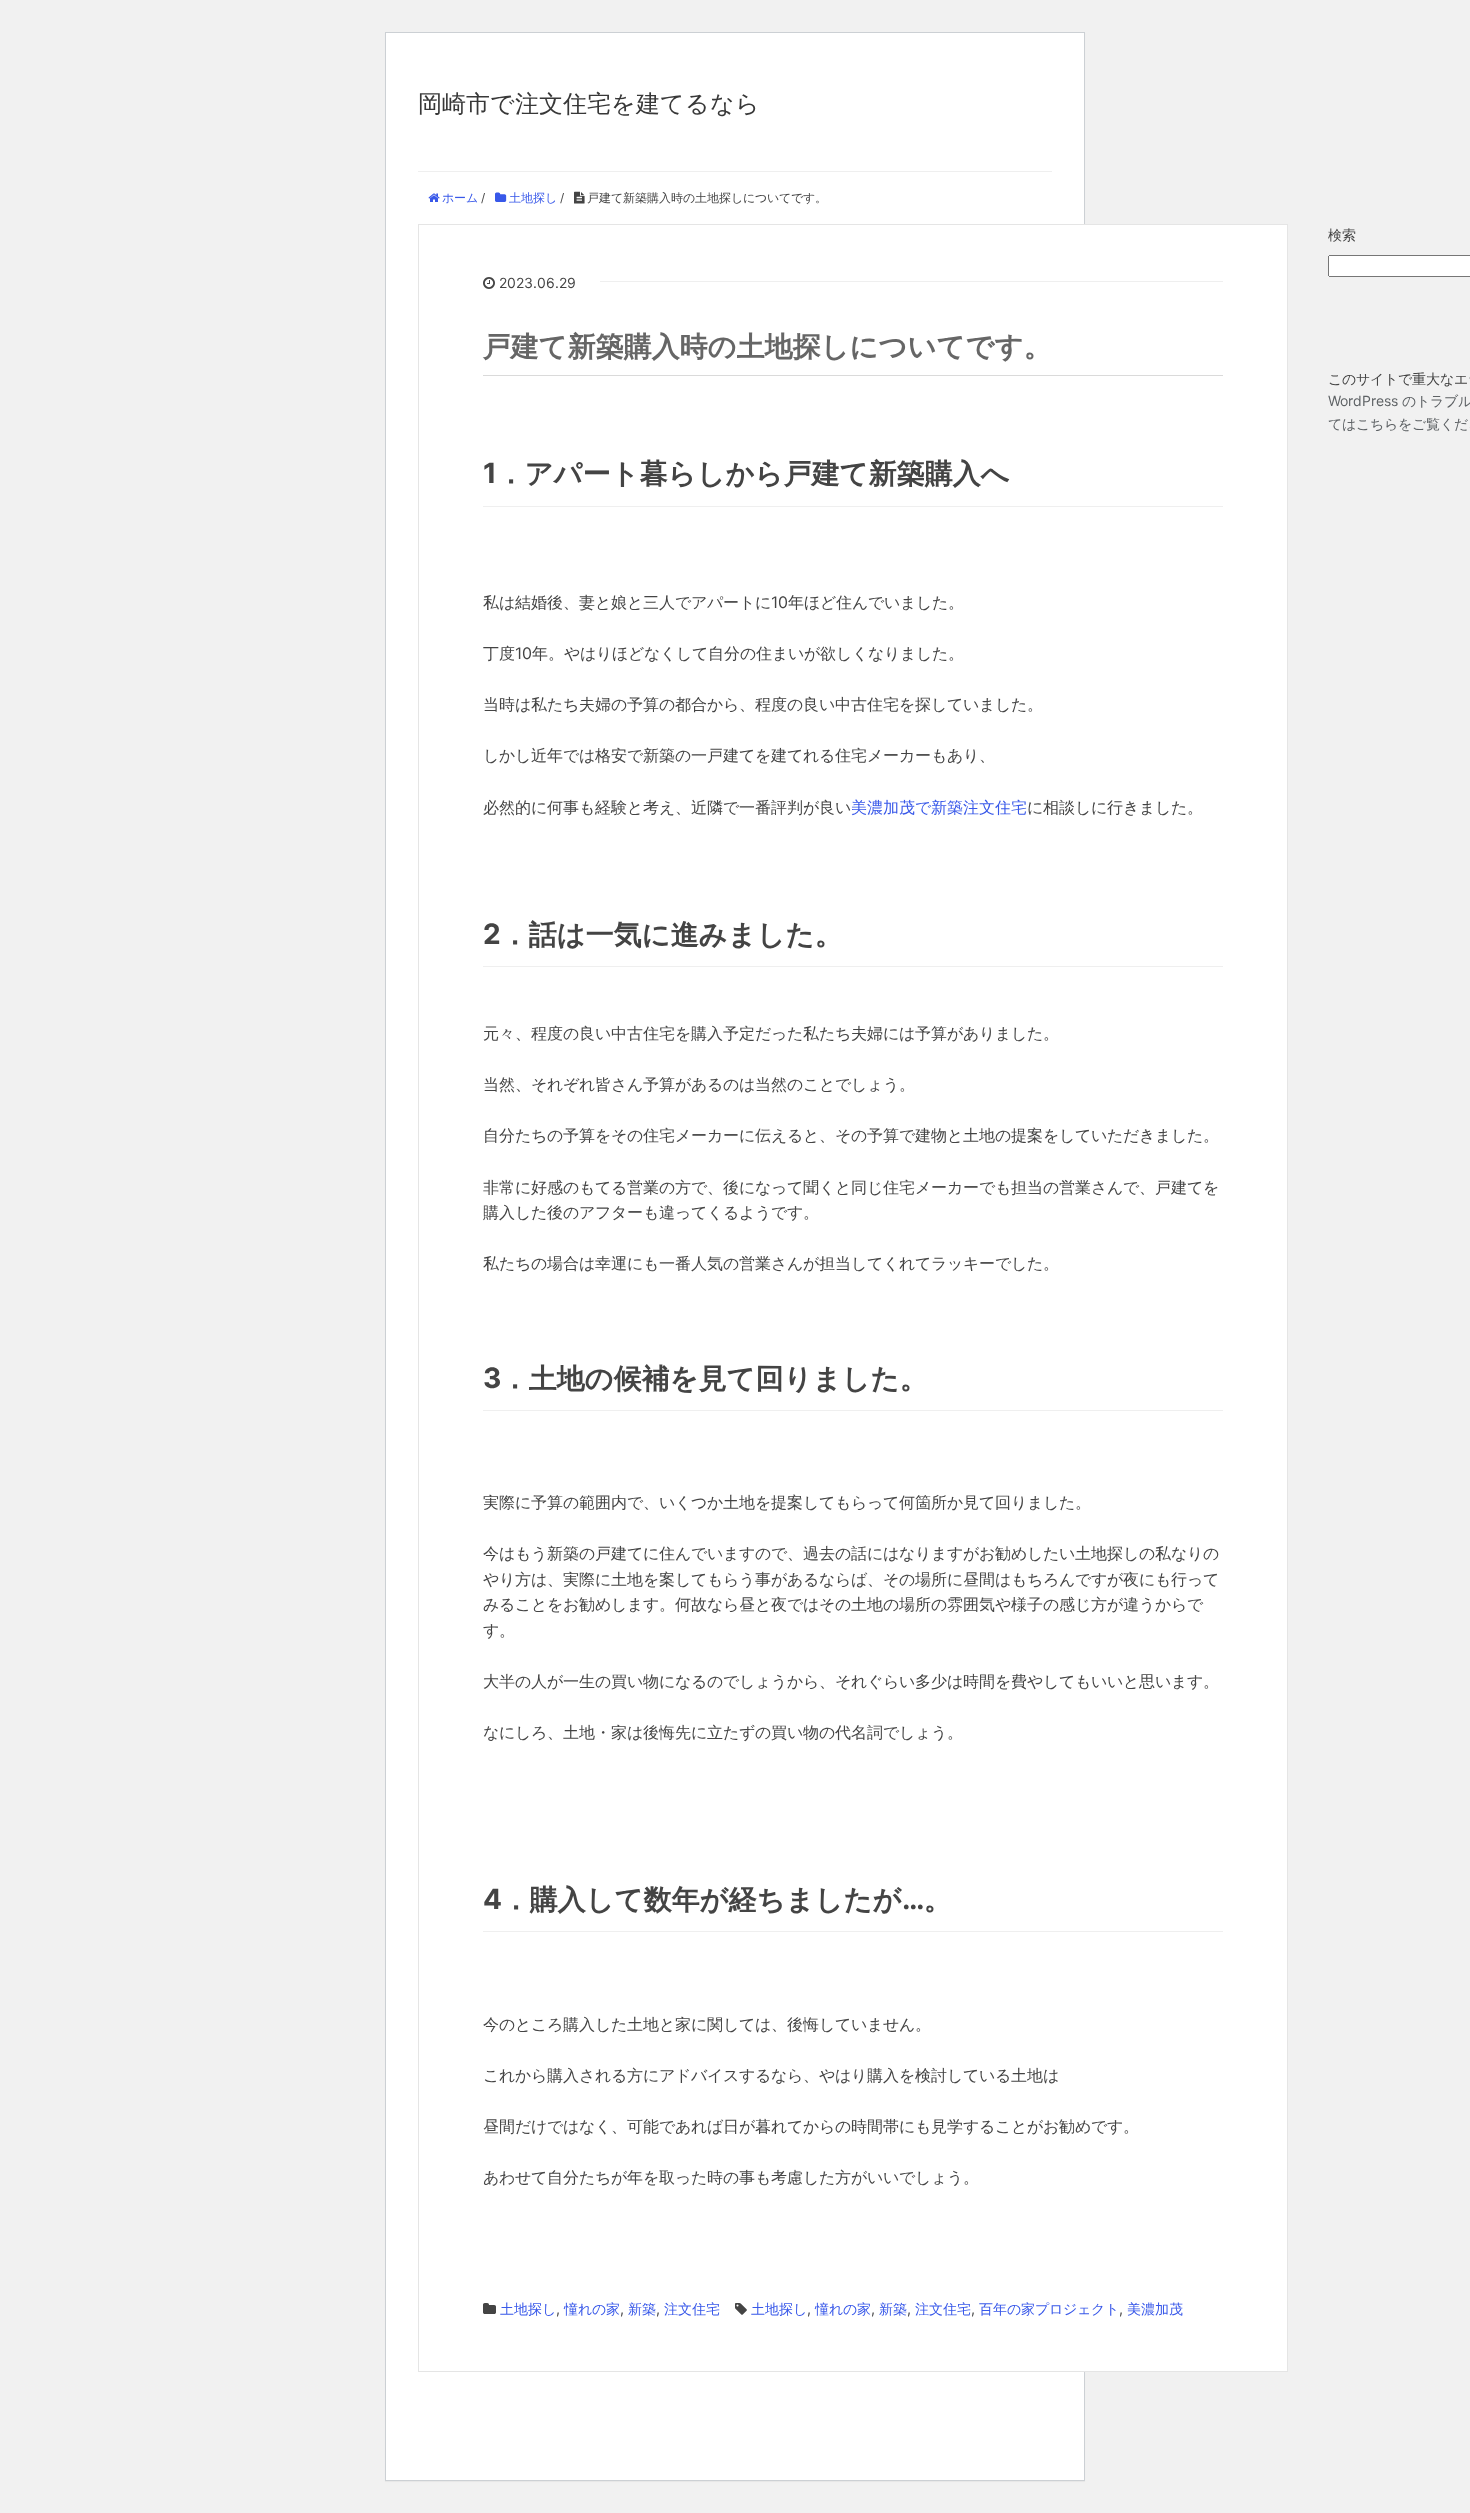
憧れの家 (592, 2308)
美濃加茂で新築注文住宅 (939, 807)
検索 (1342, 234)
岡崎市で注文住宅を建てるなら (589, 103)
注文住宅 (692, 2308)
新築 (642, 2308)
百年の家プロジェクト (1049, 2308)
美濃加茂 (1155, 2308)
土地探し (528, 2308)
